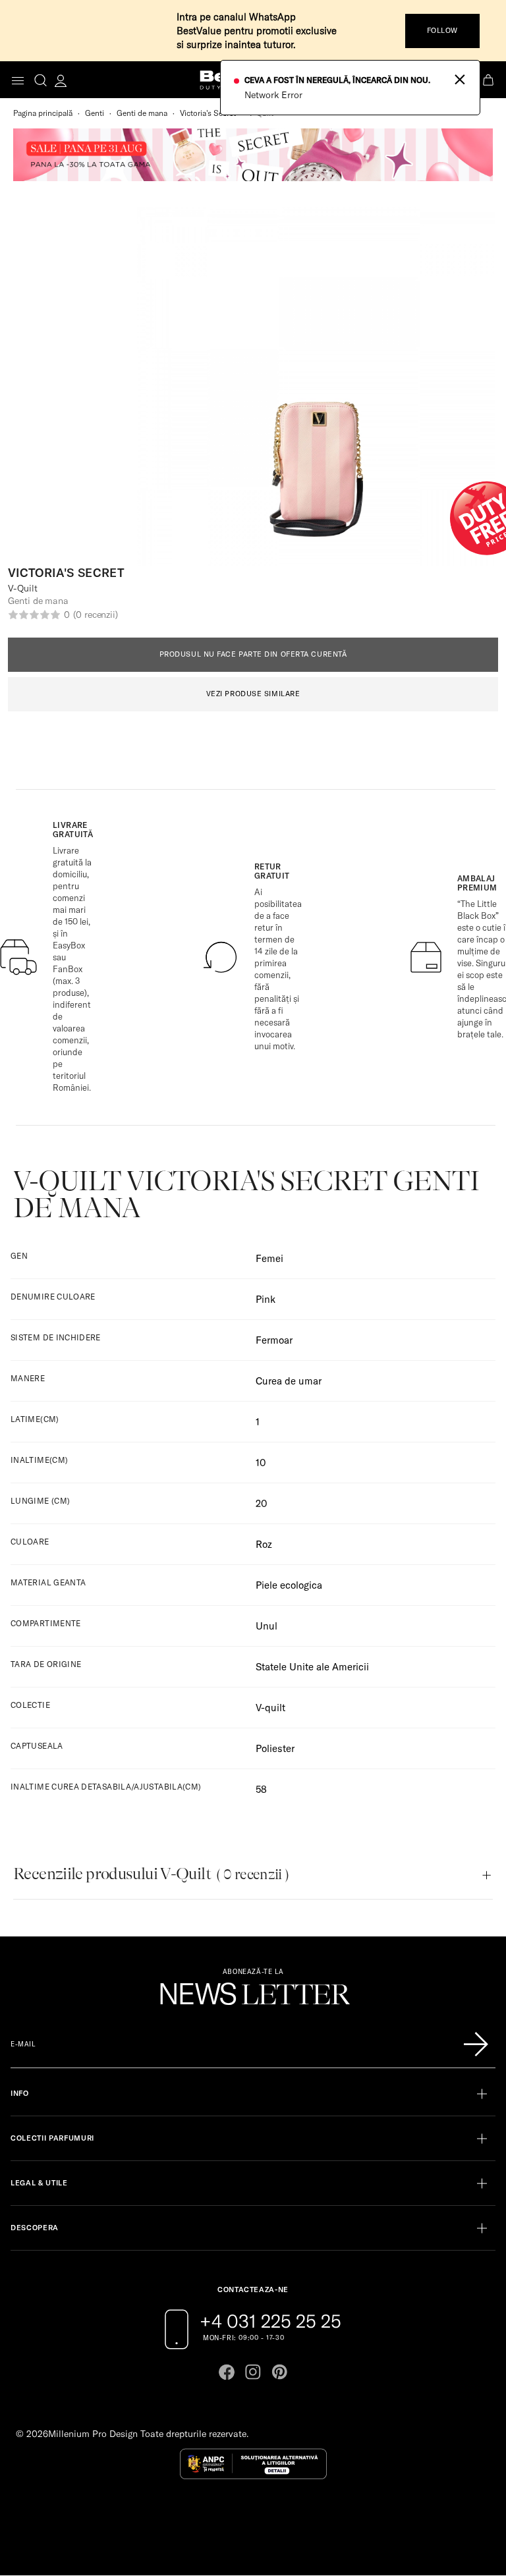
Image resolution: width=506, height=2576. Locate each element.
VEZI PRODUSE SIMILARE (253, 694)
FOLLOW (442, 30)
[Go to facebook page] (227, 2372)
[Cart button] (490, 80)
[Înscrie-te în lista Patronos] (476, 2044)
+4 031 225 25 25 (270, 2321)
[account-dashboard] (61, 80)
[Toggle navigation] (18, 81)
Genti (95, 113)
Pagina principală (43, 113)
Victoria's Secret (208, 113)
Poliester (275, 1748)
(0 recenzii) (96, 615)
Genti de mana (142, 113)
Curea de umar (289, 1381)
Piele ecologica (289, 1585)
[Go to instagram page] (253, 2372)
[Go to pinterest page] (279, 2372)
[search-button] (41, 80)
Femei (269, 1258)
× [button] (460, 78)
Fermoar (274, 1340)
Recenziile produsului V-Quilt (151, 1874)
